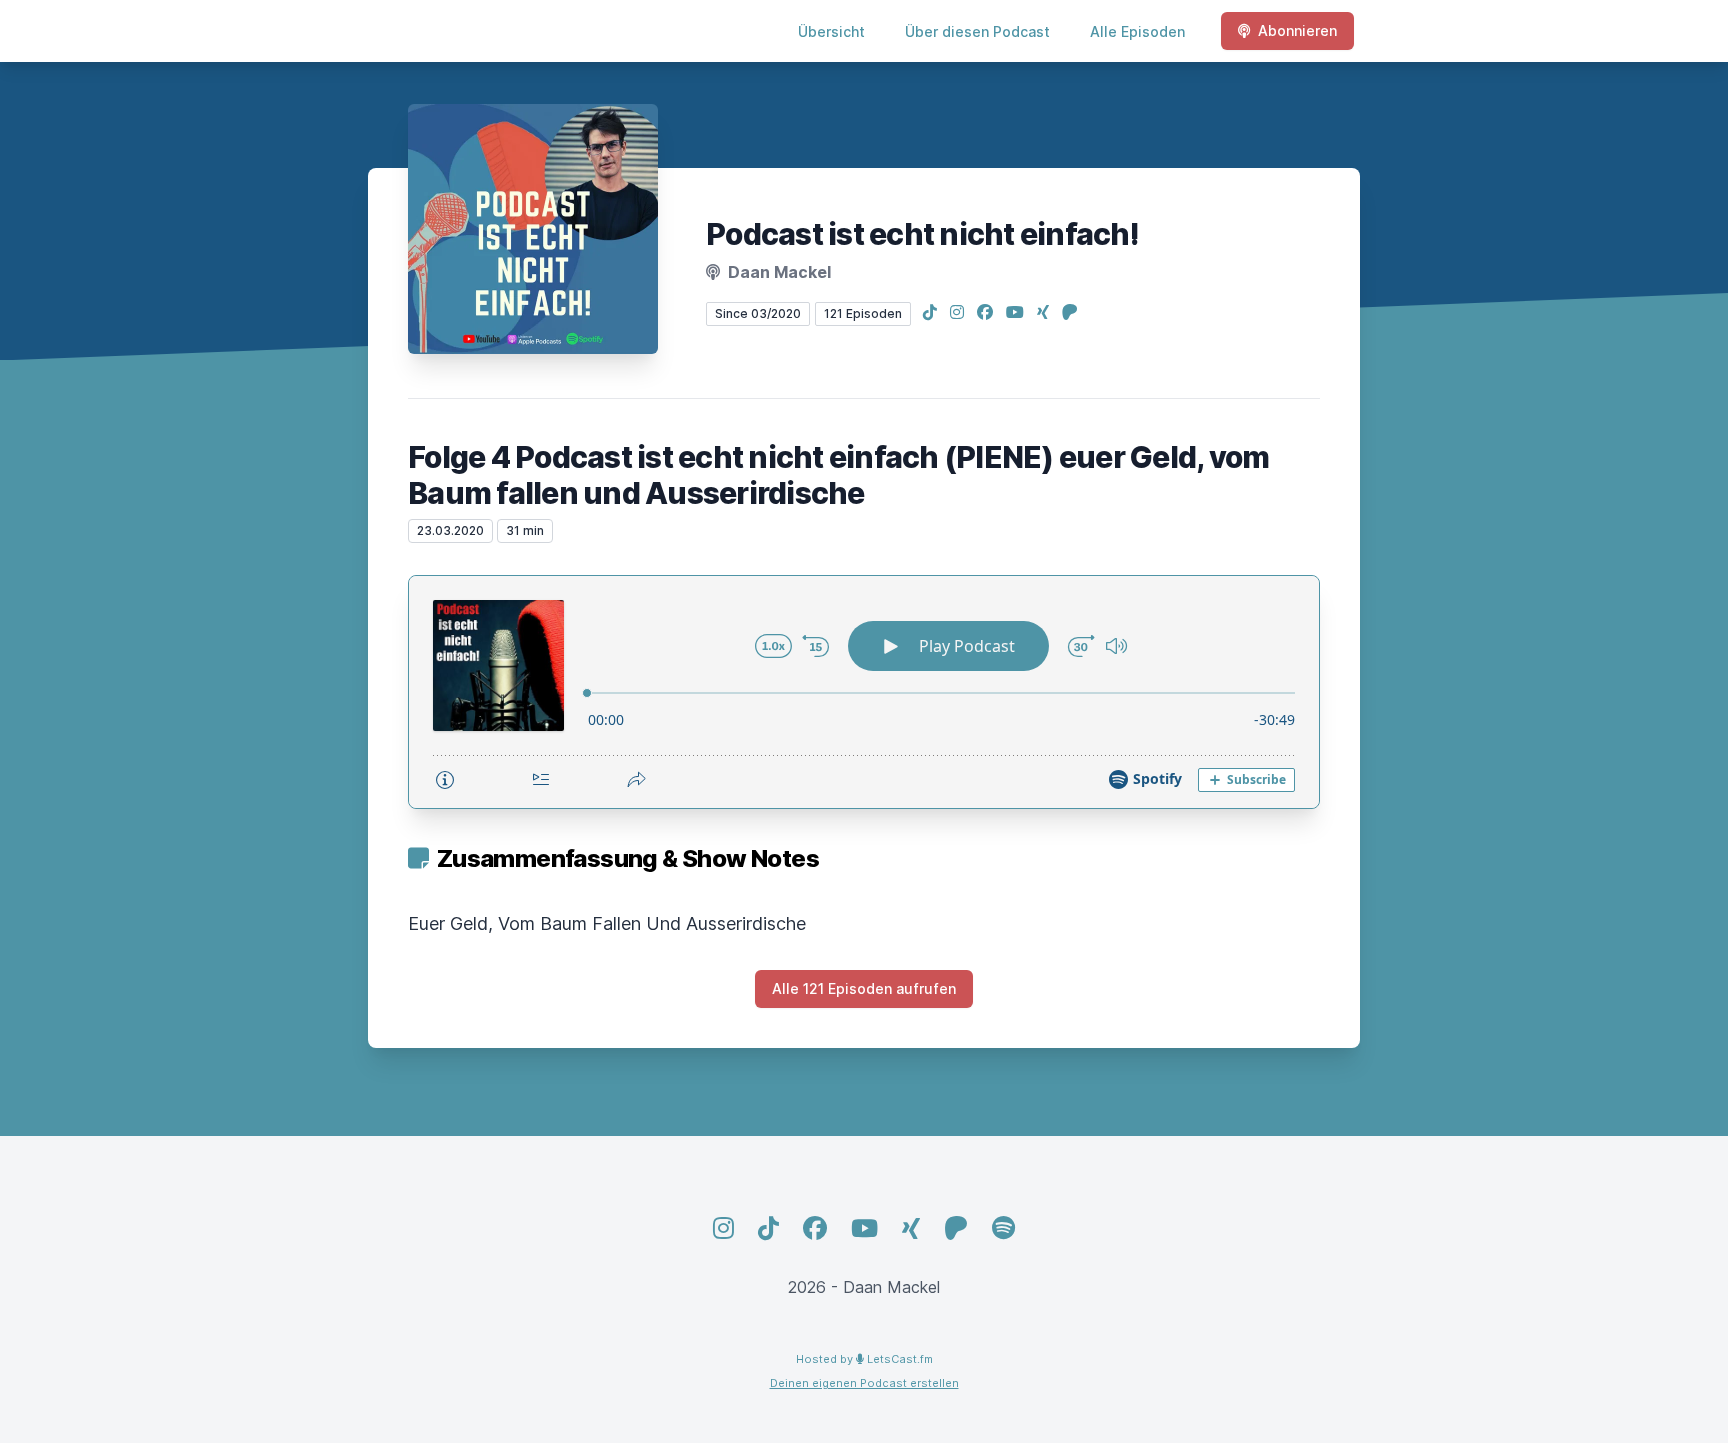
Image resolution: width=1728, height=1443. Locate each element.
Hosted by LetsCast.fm (864, 1359)
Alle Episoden (1137, 31)
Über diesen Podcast (977, 31)
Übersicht (831, 31)
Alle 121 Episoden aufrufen (864, 988)
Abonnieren (1297, 30)
